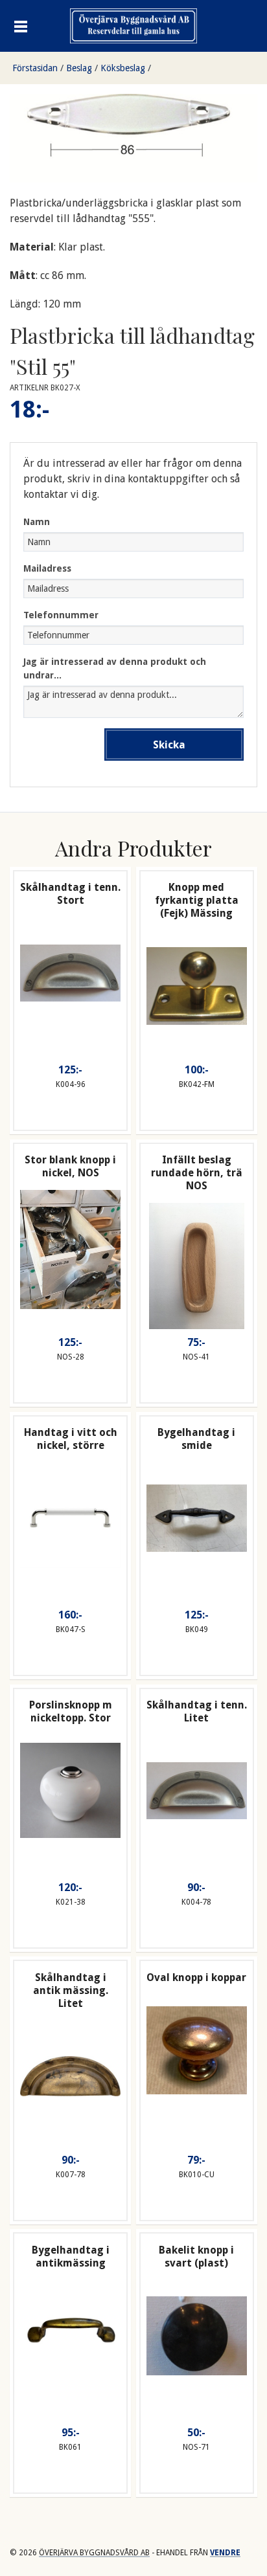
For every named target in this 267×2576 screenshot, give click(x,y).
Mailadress (47, 568)
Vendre (225, 2553)
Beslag (79, 68)
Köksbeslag (123, 68)
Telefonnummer (61, 615)
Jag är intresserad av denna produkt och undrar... (115, 668)
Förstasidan (35, 68)
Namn (37, 522)
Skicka (169, 745)
